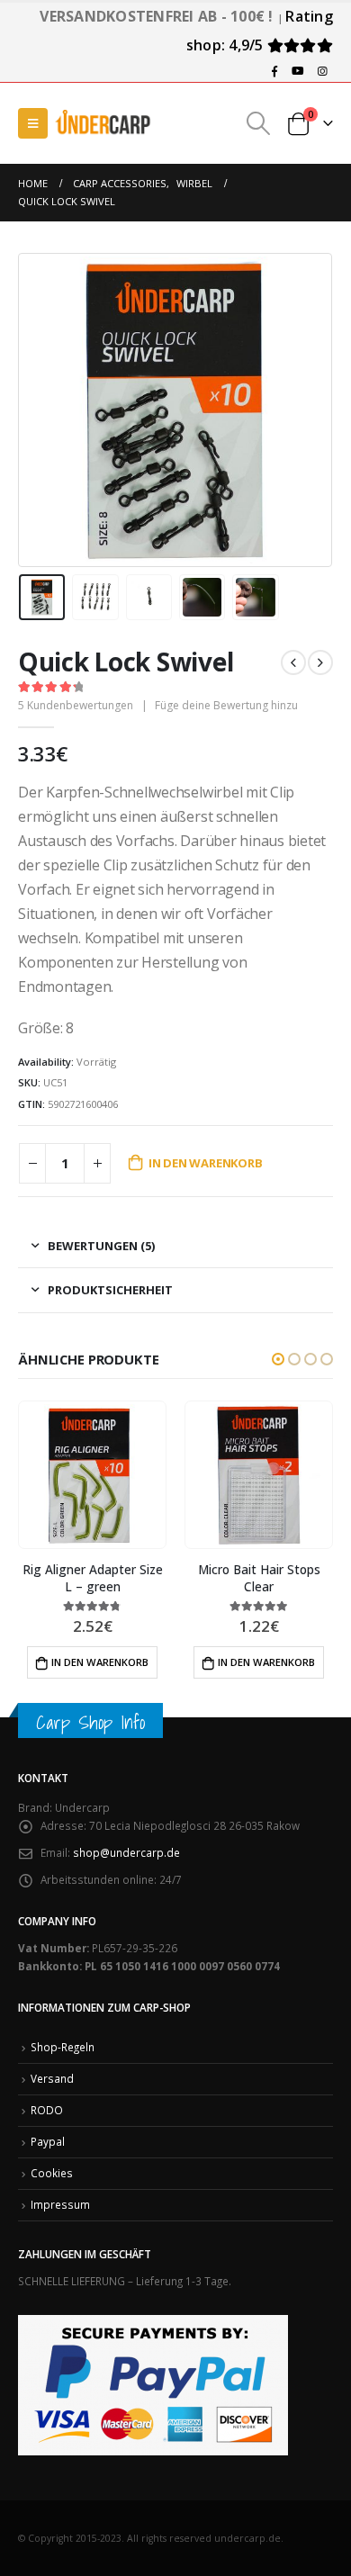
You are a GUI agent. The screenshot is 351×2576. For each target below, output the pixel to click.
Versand (52, 2078)
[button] (278, 1359)
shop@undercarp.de (126, 1852)
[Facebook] (274, 71)
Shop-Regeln (63, 2047)
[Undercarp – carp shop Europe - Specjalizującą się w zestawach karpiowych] (103, 123)
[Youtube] (298, 71)
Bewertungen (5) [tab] (101, 1246)
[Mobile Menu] (33, 123)
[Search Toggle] (259, 123)
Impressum (60, 2204)
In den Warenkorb (206, 1163)
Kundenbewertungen (76, 705)
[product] (92, 1474)
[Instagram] (322, 71)
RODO (47, 2110)
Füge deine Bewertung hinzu (226, 705)
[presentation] (40, 410)
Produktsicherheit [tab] (110, 1290)
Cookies (52, 2173)
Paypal (48, 2141)
